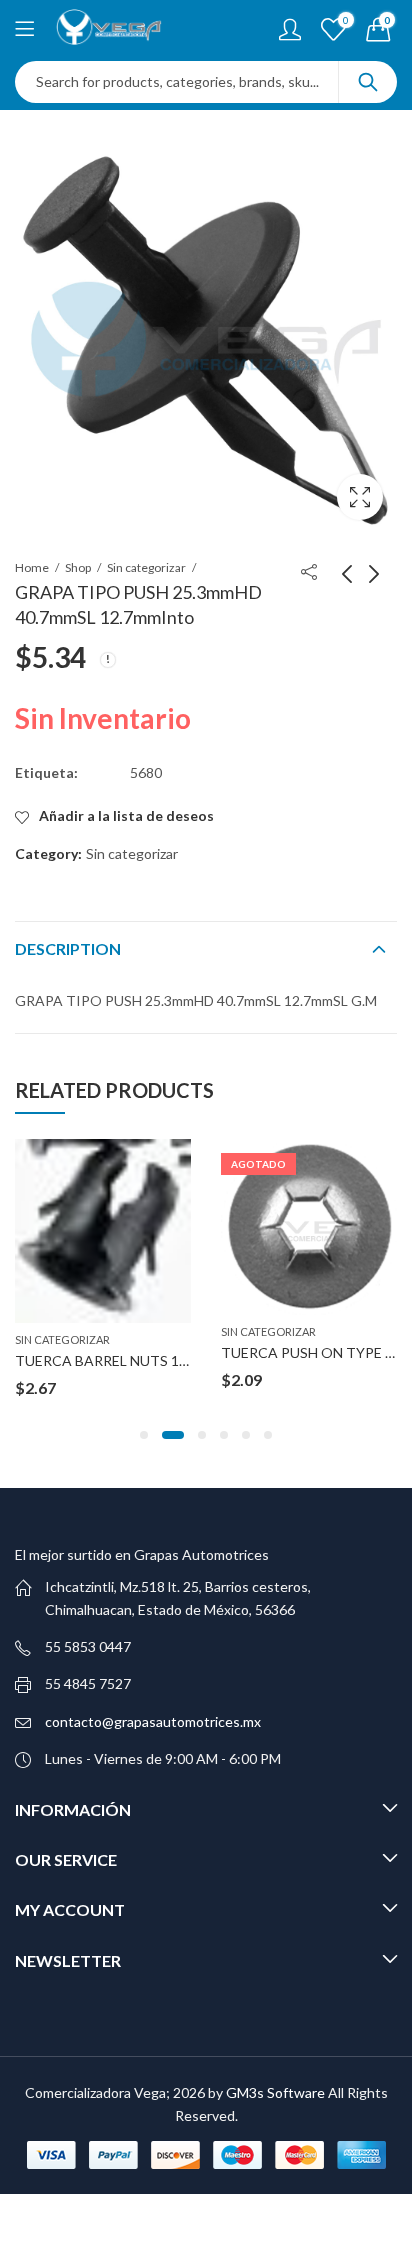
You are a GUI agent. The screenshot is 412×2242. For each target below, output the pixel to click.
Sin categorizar (146, 567)
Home (32, 567)
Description (68, 948)
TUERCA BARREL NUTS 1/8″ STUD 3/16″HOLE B (169, 1360)
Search (368, 82)
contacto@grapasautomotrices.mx (153, 1721)
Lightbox (360, 497)
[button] (144, 1435)
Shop (78, 567)
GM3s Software (277, 2092)
